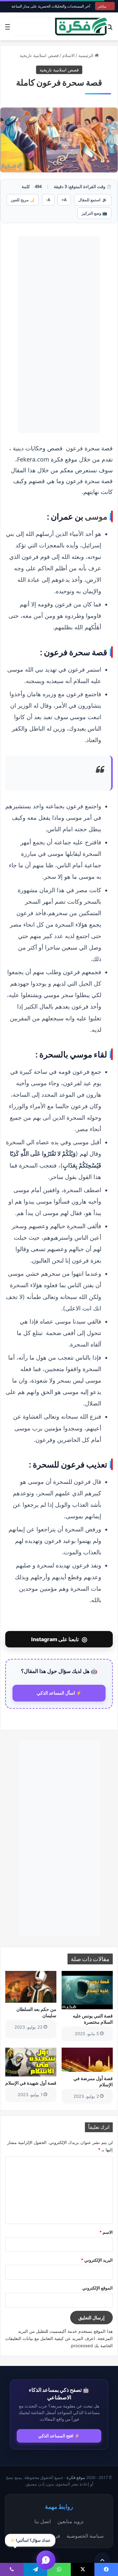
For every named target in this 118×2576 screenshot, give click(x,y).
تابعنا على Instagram (59, 1639)
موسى (96, 516)
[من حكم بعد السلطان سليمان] (31, 1987)
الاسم (106, 2232)
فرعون (74, 448)
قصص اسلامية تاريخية (39, 55)
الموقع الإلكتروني (98, 2288)
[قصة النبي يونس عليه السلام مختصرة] (87, 1990)
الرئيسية (87, 55)
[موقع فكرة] (81, 26)
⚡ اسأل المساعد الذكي (59, 1693)
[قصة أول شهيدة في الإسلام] (31, 2062)
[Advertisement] (59, 335)
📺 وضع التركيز (94, 213)
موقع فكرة (76, 2478)
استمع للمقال (93, 200)
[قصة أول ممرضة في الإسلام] (87, 2060)
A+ (64, 200)
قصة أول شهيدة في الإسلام (31, 2083)
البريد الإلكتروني (97, 2260)
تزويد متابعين (70, 2521)
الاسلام (69, 55)
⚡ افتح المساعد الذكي (59, 2436)
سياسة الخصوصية (85, 2536)
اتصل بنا (43, 2521)
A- (48, 200)
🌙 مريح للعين (23, 200)
